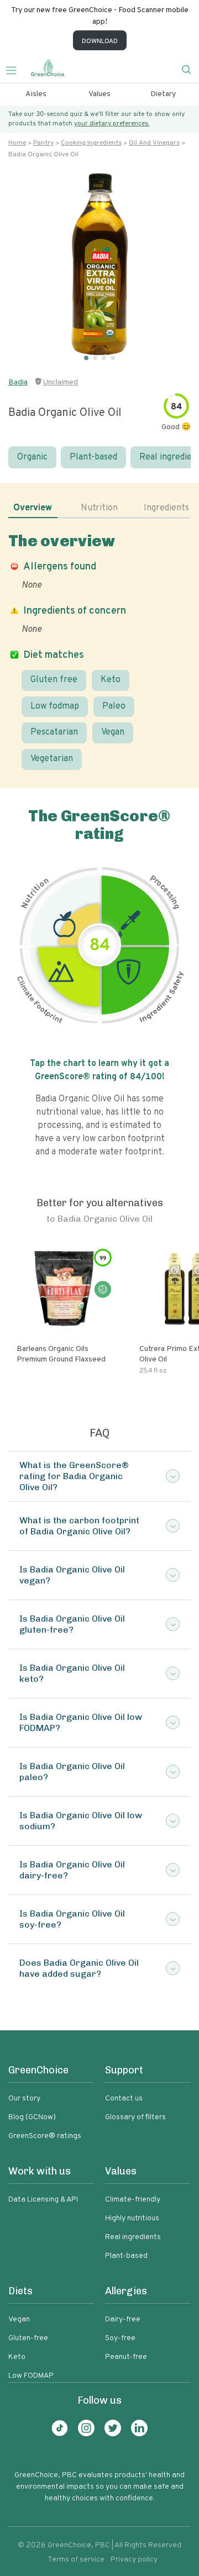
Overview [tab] (33, 508)
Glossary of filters (135, 2117)
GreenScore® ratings (45, 2136)
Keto (111, 680)
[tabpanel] (99, 651)
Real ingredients (133, 2237)
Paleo (114, 706)
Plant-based (93, 457)
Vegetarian (52, 759)
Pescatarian (54, 732)
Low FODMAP (31, 2376)
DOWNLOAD (100, 41)
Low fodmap (55, 706)
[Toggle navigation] (15, 69)
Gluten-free (28, 2338)
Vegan (113, 732)
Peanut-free (126, 2357)
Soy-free (120, 2338)
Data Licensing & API (43, 2200)
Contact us (124, 2099)
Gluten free (54, 680)
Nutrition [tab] (99, 508)
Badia (18, 382)
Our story (24, 2099)
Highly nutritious (132, 2218)
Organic (32, 457)
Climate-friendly (133, 2200)
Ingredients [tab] (166, 508)
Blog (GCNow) (32, 2117)
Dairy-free (123, 2319)
